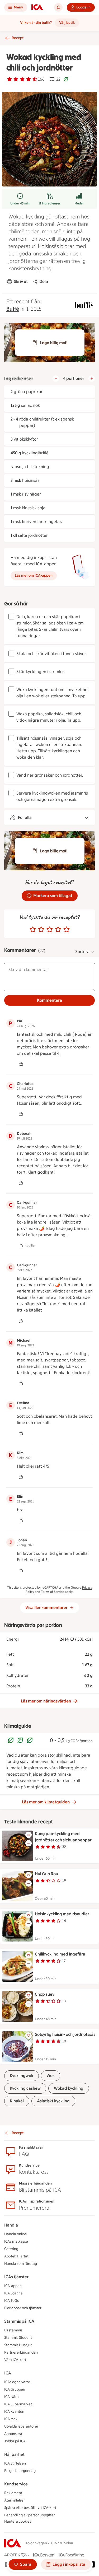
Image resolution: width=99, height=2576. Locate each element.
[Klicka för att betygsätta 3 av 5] (50, 930)
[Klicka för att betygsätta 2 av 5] (41, 930)
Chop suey (45, 1994)
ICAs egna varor (17, 2382)
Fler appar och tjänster (23, 2308)
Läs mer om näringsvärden (46, 1701)
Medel (79, 203)
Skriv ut (21, 281)
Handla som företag (21, 2264)
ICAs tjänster (16, 2277)
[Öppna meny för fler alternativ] (29, 1843)
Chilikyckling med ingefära (60, 1954)
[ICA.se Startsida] (37, 7)
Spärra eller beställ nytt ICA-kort (30, 2508)
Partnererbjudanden (21, 2352)
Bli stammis (13, 2330)
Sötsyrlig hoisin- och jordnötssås (65, 2034)
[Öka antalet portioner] (92, 379)
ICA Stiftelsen (15, 2463)
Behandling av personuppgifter (30, 2515)
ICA (8, 2373)
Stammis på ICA (19, 2321)
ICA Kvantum (15, 2412)
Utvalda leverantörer (21, 2426)
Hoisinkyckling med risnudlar (62, 1914)
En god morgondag (20, 2471)
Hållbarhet (14, 2454)
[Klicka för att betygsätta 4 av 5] (58, 930)
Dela (44, 281)
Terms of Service (53, 1592)
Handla (11, 2225)
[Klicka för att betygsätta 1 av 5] (33, 930)
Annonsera (13, 2434)
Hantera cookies (18, 2521)
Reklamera (13, 2493)
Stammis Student (18, 2338)
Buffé (13, 309)
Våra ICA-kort (15, 2360)
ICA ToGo (12, 2301)
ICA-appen (13, 2286)
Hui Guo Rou (46, 1874)
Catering (11, 2249)
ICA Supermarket (18, 2404)
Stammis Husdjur (18, 2345)
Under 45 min (20, 203)
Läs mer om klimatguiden (46, 1802)
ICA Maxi (11, 2419)
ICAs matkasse (16, 2241)
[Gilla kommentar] (21, 1064)
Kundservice (16, 2484)
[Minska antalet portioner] (56, 379)
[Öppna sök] (58, 7)
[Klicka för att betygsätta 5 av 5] (67, 930)
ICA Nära (11, 2397)
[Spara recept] (29, 1835)
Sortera (82, 952)
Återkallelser (15, 2500)
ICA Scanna (13, 2293)
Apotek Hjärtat (16, 2256)
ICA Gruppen (15, 2389)
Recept (18, 38)
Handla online (16, 2234)
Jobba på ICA (15, 2441)
